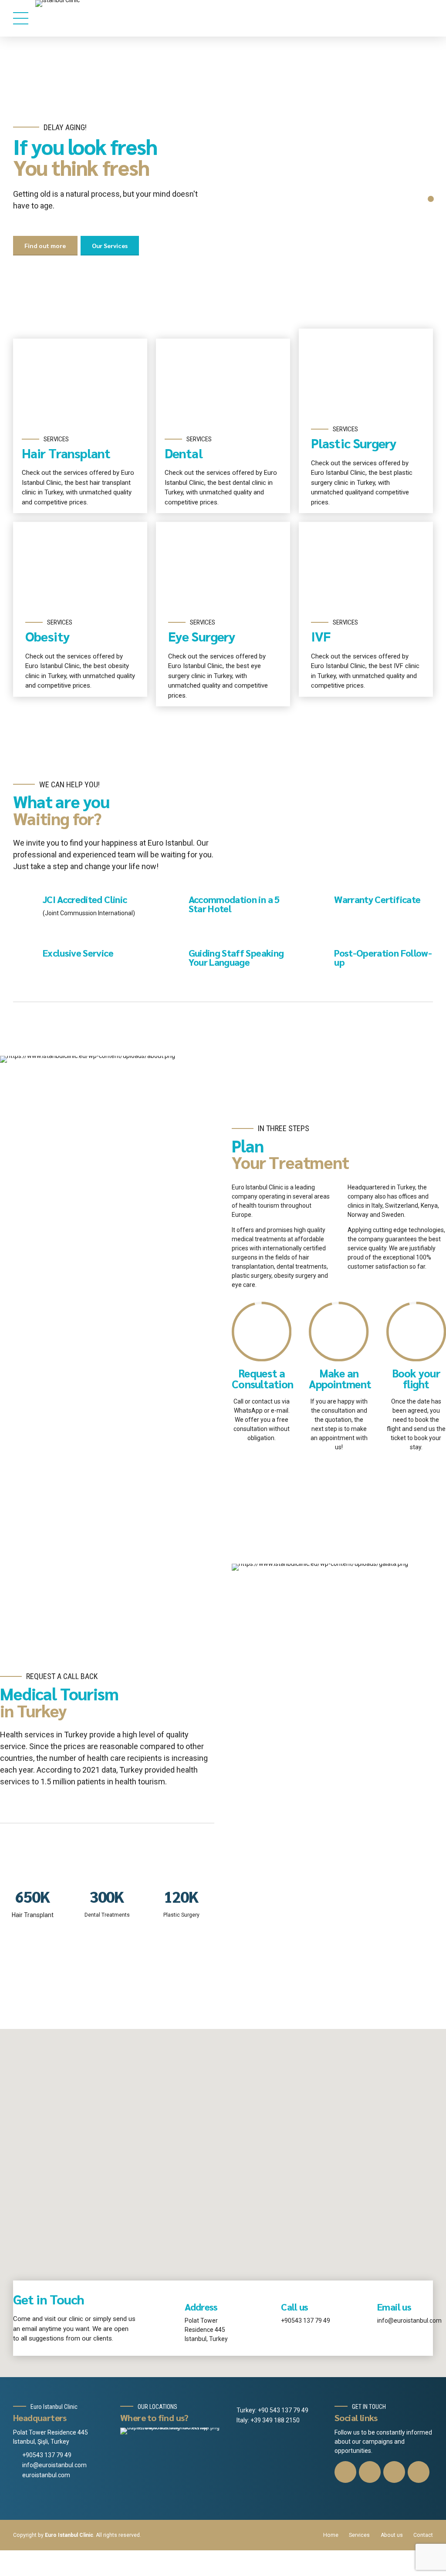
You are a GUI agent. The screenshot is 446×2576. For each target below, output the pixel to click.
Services (359, 2535)
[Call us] (266, 2313)
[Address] (170, 2313)
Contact (423, 2535)
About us (392, 2535)
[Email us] (363, 2313)
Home (331, 2535)
